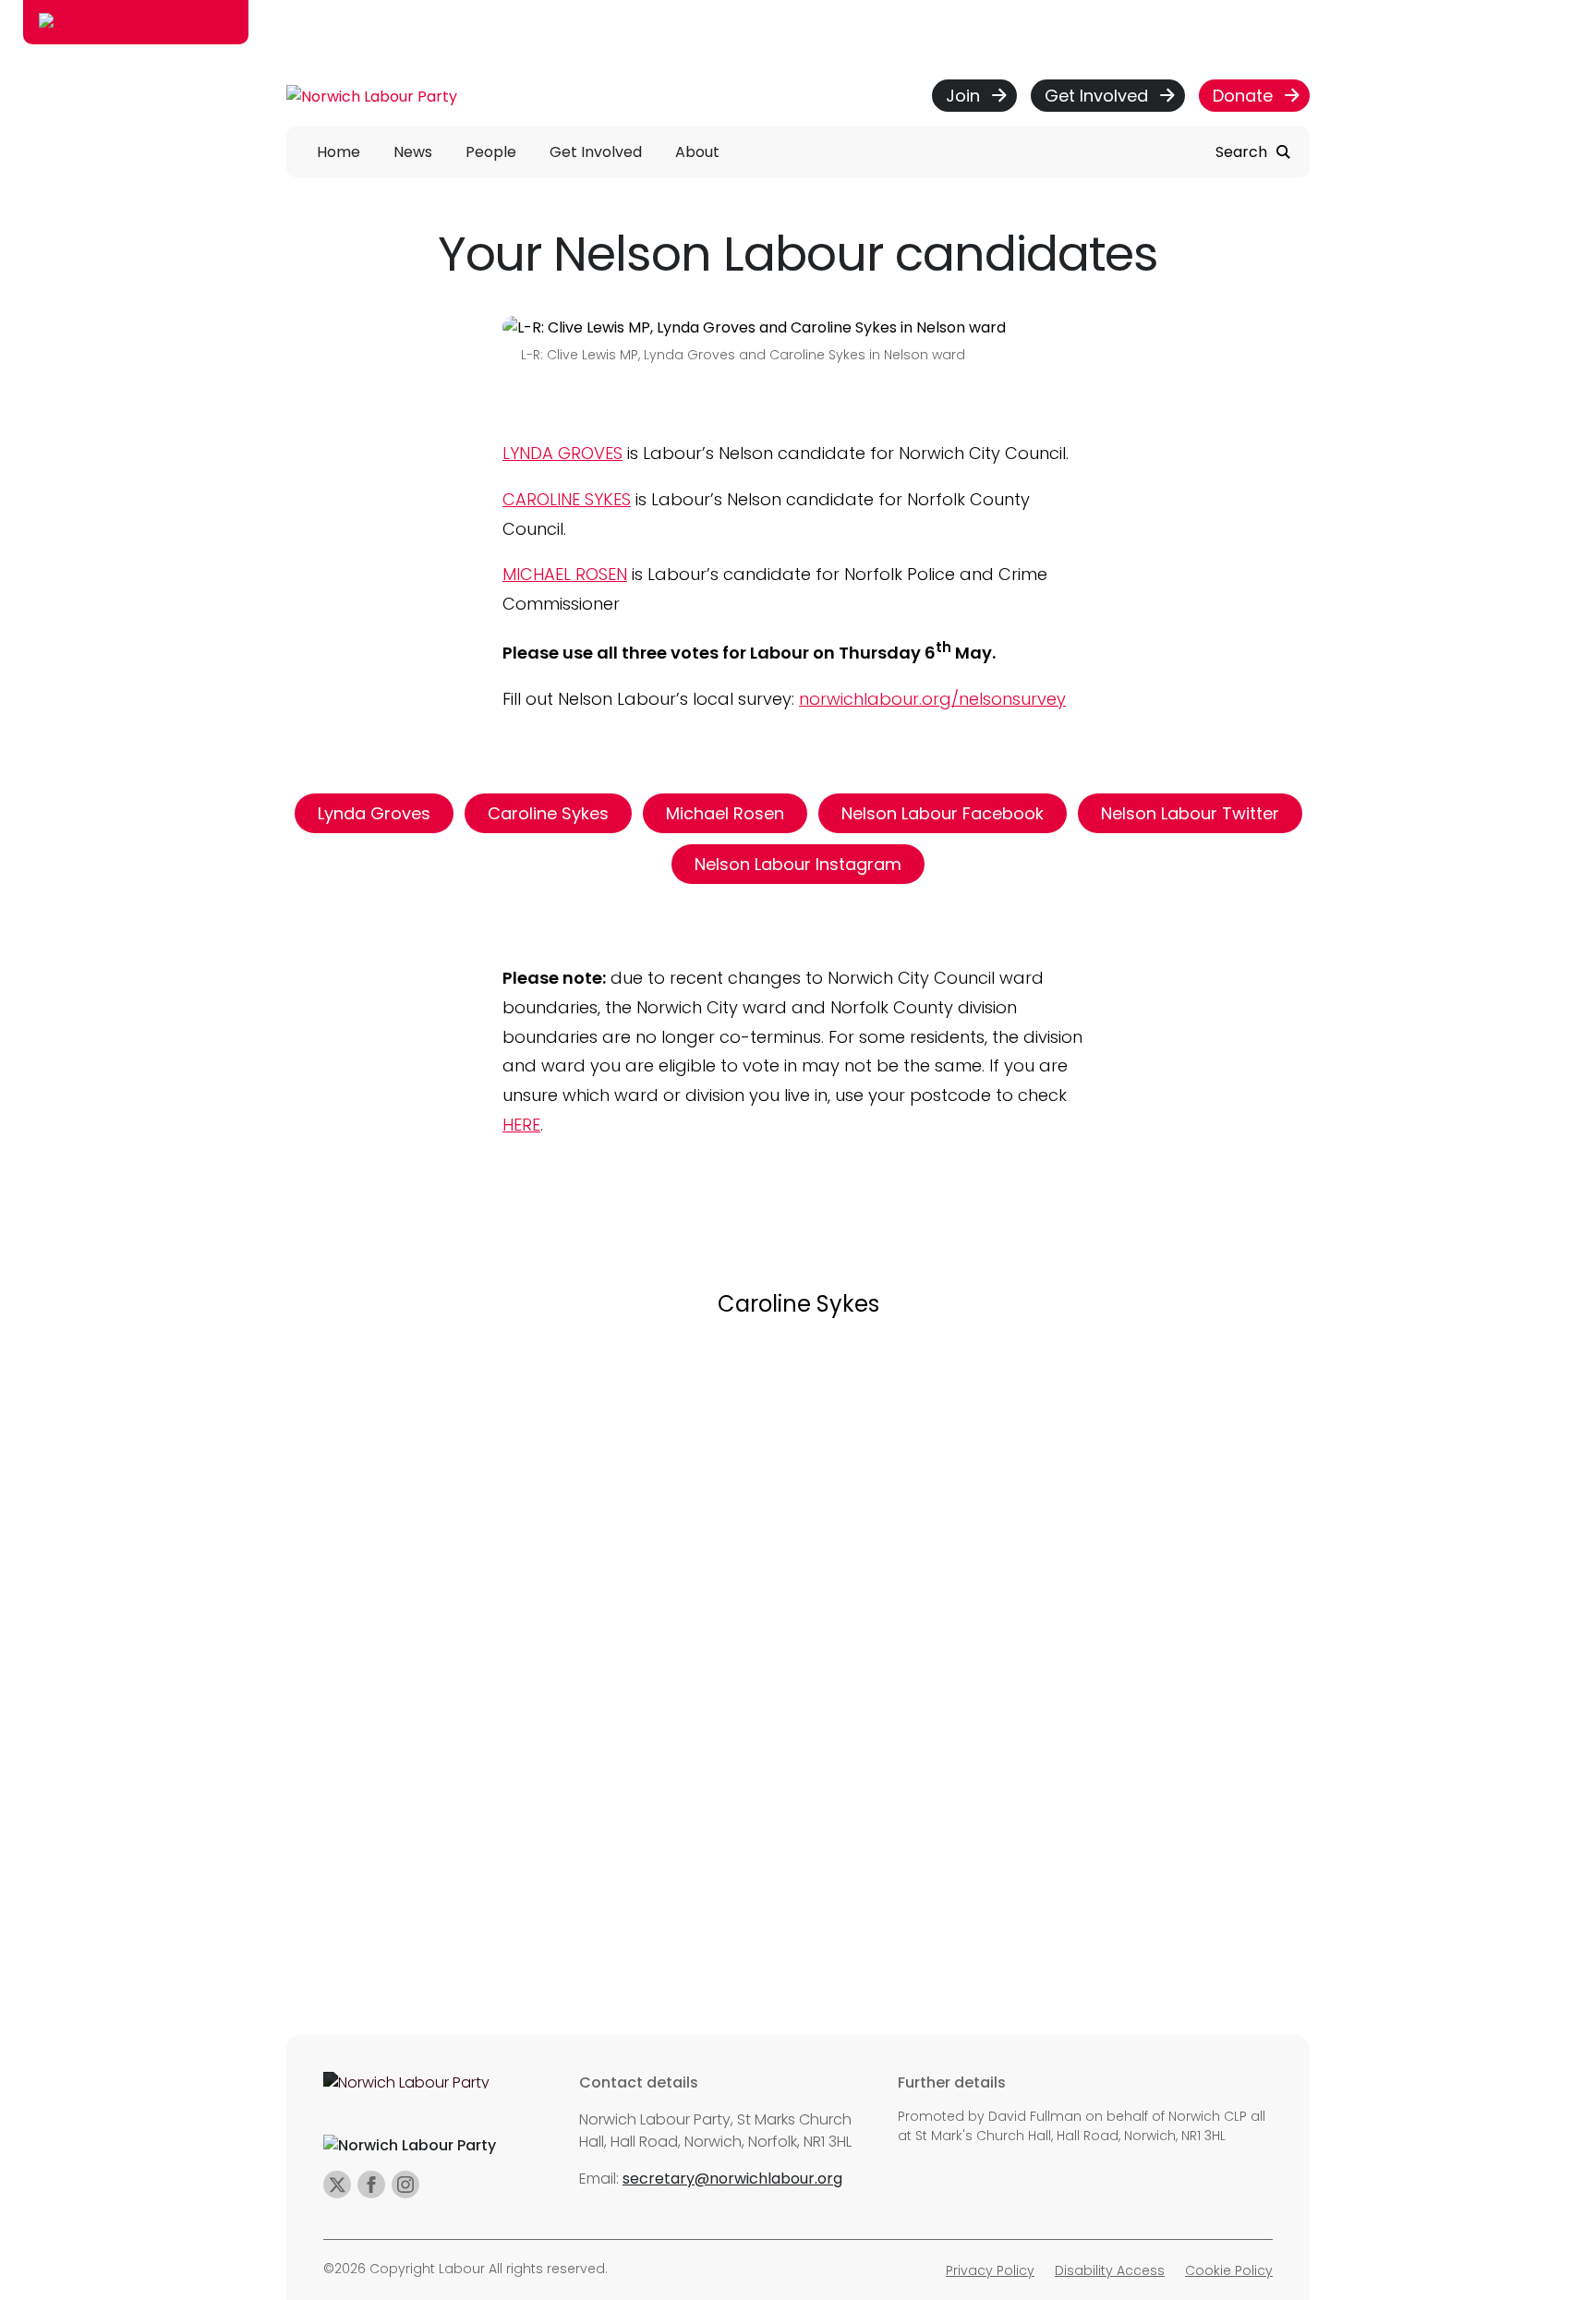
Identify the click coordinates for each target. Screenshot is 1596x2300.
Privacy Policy (990, 2270)
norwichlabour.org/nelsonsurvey (932, 699)
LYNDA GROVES (562, 453)
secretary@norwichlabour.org (732, 2179)
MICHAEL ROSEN (565, 574)
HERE (521, 1125)
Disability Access (1110, 2270)
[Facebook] (371, 2185)
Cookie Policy (1229, 2270)
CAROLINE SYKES (567, 499)
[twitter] (337, 2185)
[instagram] (405, 2185)
